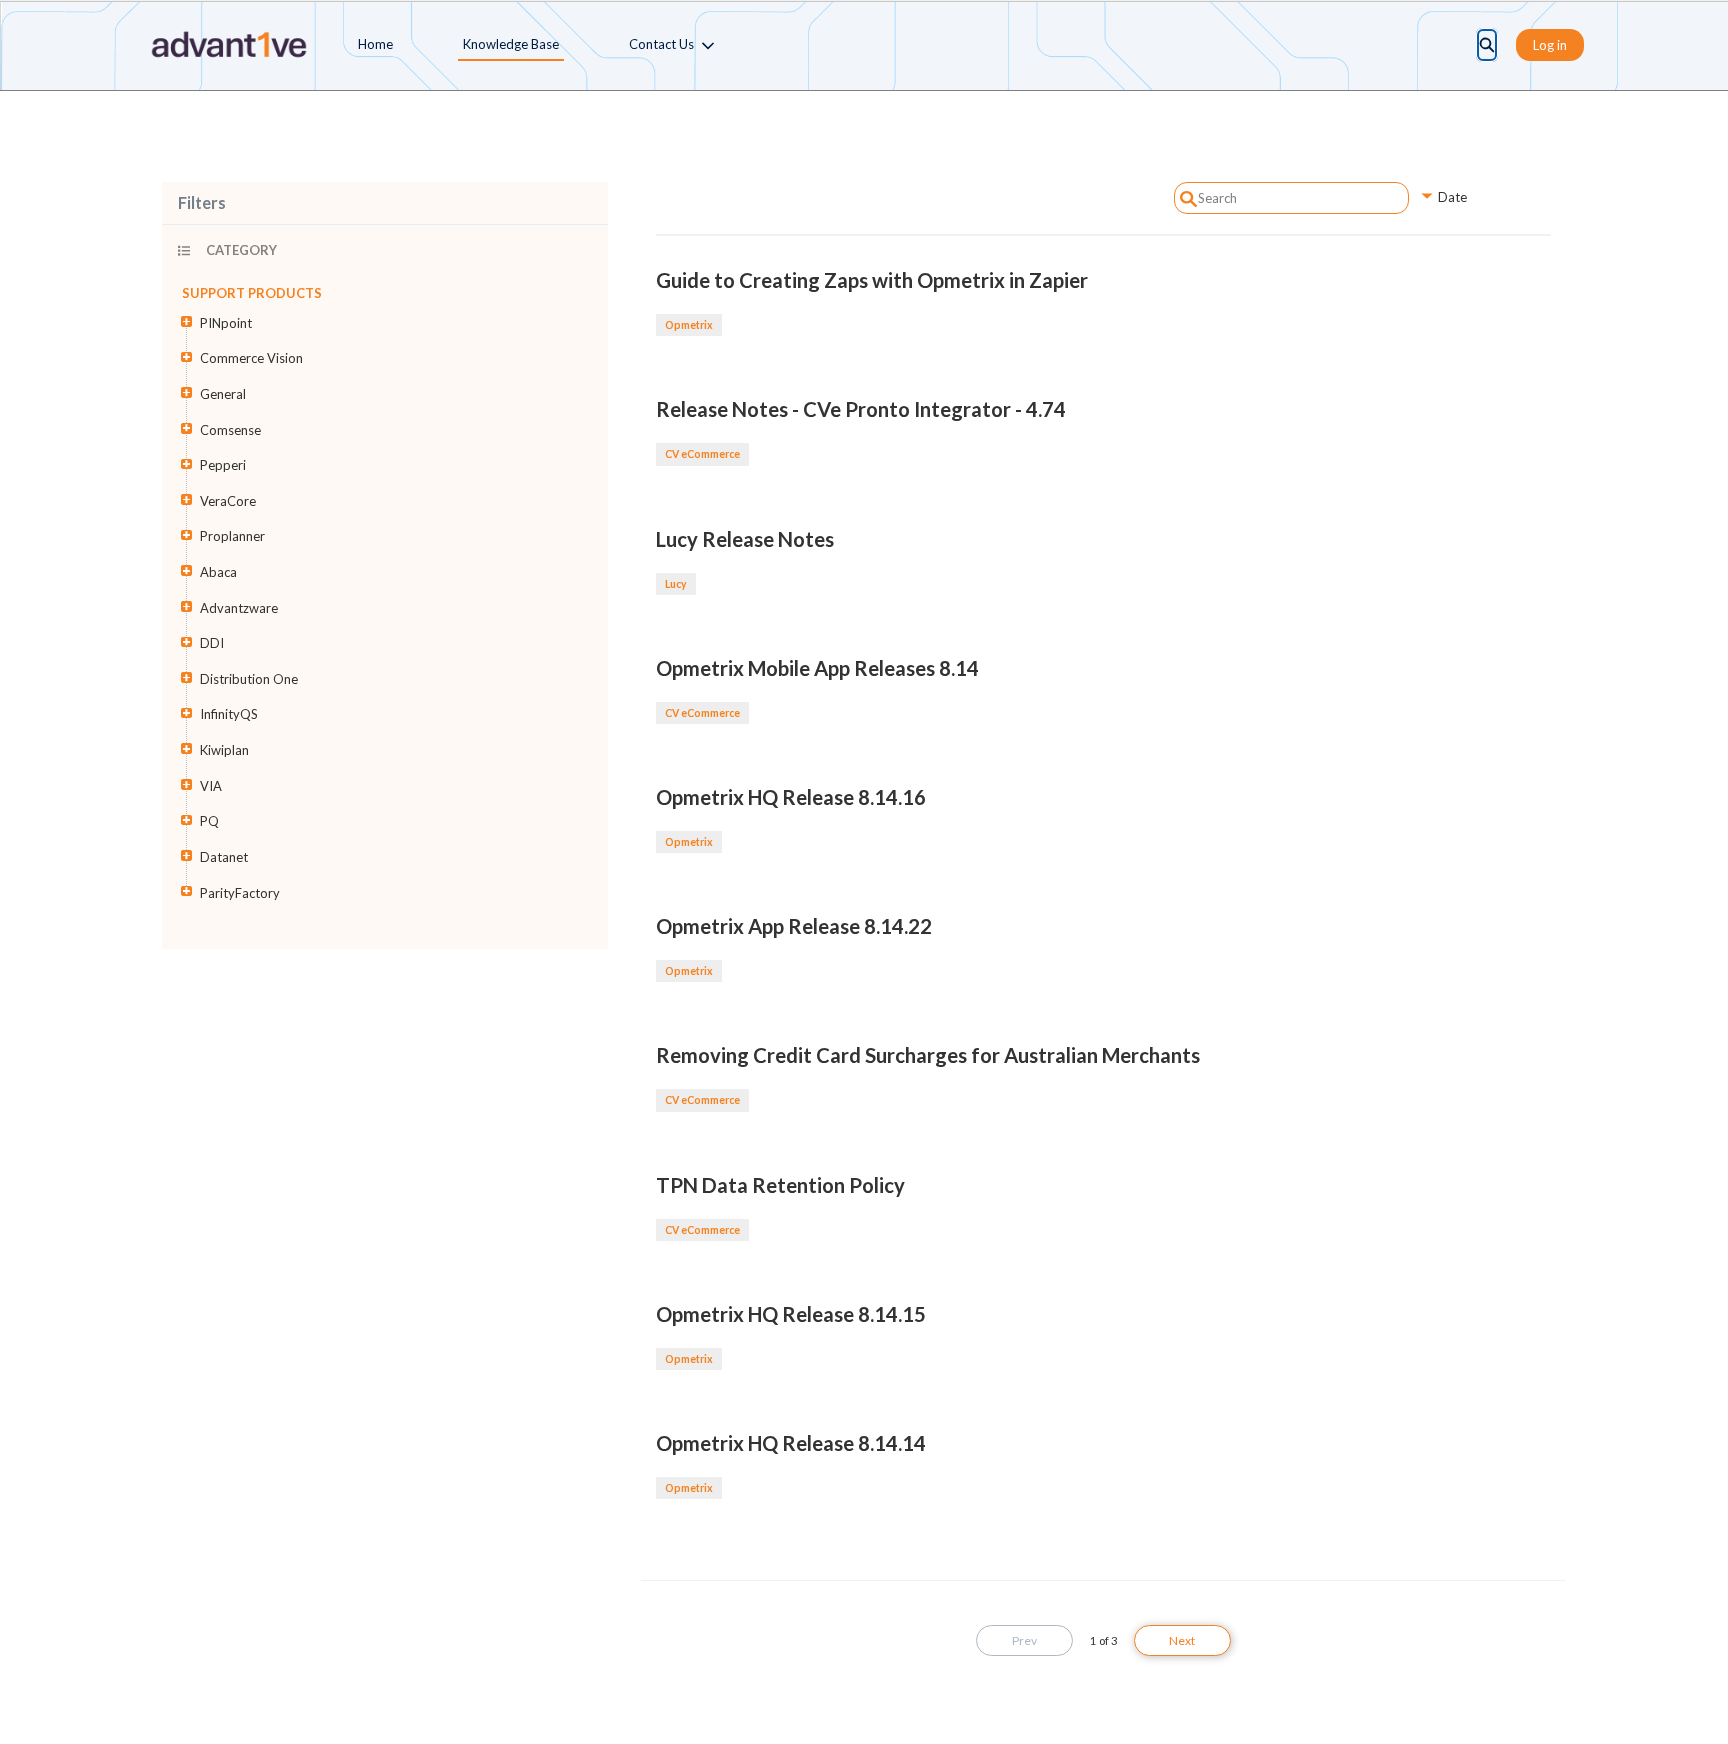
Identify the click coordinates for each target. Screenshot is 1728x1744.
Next (1182, 1640)
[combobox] (1292, 198)
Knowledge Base (511, 44)
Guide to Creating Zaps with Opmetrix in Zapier (872, 280)
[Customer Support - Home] (228, 45)
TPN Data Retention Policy (780, 1185)
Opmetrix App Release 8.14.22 (794, 926)
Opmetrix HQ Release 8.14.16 (791, 797)
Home (375, 44)
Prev (1024, 1640)
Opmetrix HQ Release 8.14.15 (791, 1314)
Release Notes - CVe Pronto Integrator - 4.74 (861, 409)
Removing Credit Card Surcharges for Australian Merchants (928, 1055)
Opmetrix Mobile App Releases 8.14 (817, 668)
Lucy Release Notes (745, 539)
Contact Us (661, 44)
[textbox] (1292, 198)
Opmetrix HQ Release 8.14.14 (791, 1443)
